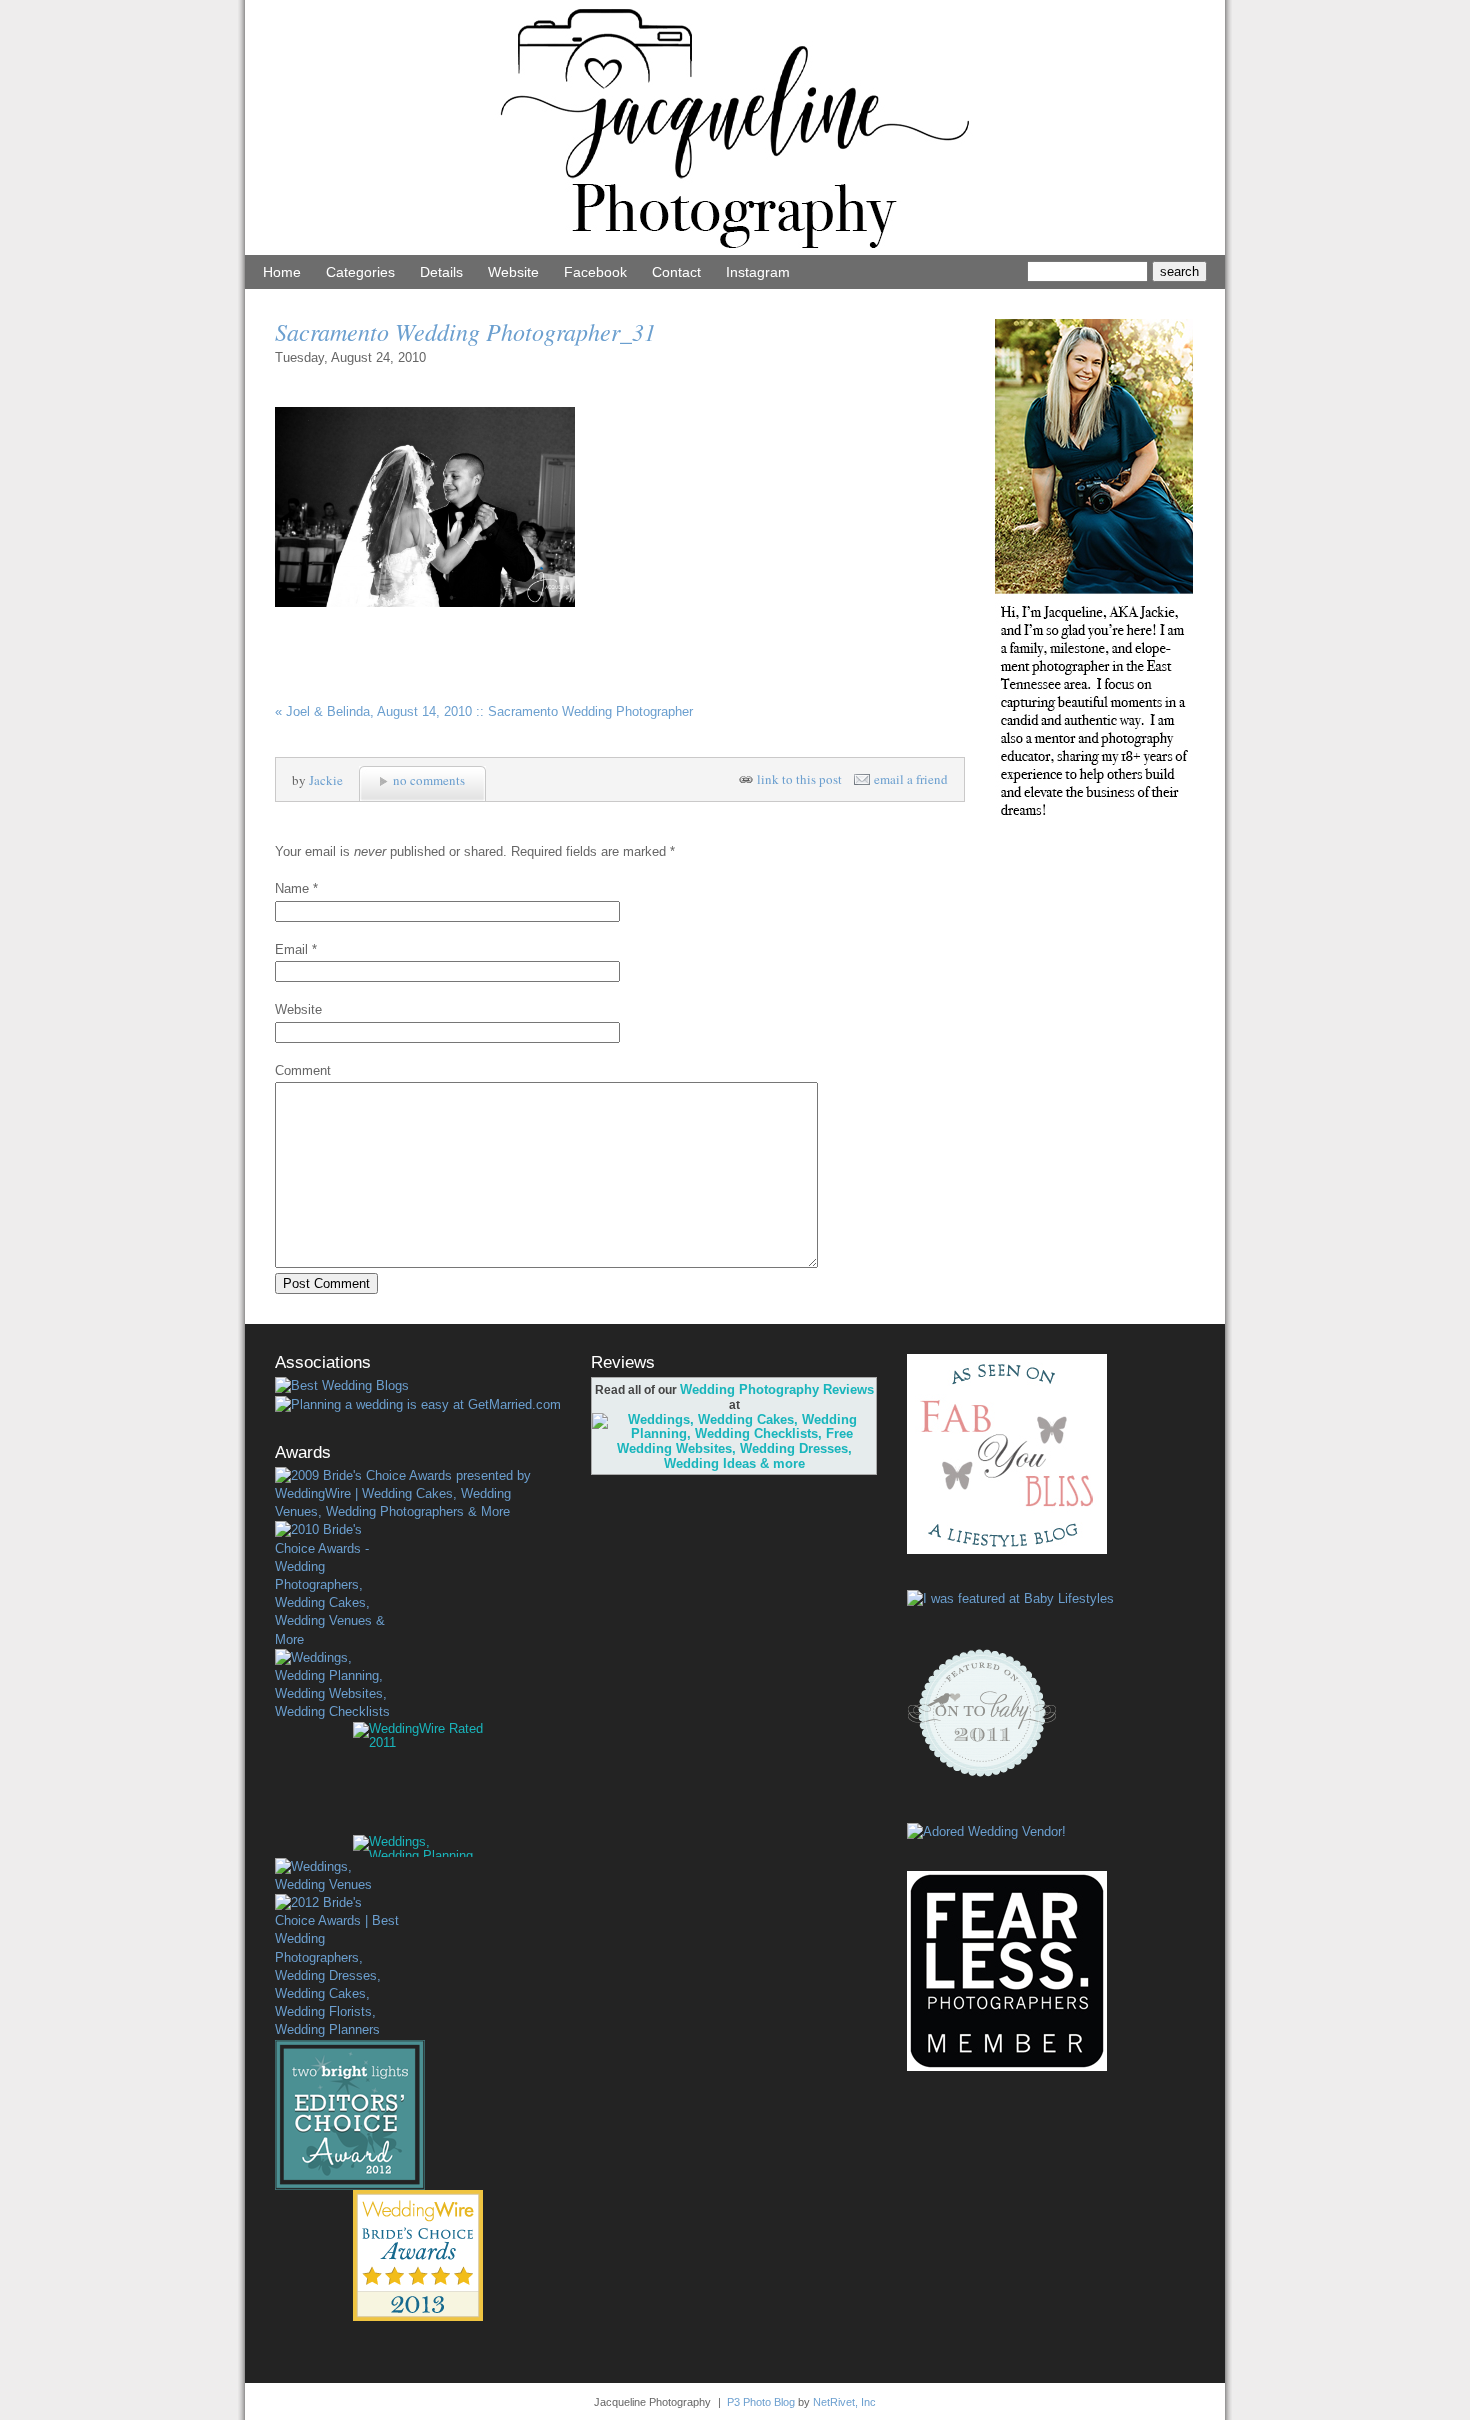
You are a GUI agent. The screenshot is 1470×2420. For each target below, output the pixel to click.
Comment (303, 1070)
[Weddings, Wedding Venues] (337, 1876)
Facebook (595, 272)
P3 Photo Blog (761, 2402)
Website (513, 272)
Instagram (758, 272)
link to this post (799, 779)
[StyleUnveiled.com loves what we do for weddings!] (986, 1831)
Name (292, 888)
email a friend (911, 779)
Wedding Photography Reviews (777, 1389)
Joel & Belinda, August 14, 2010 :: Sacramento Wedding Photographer (484, 711)
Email (291, 949)
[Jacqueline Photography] (735, 250)
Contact (676, 272)
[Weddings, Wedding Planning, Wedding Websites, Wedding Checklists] (337, 1685)
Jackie (326, 780)
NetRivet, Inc (844, 2402)
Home (282, 272)
